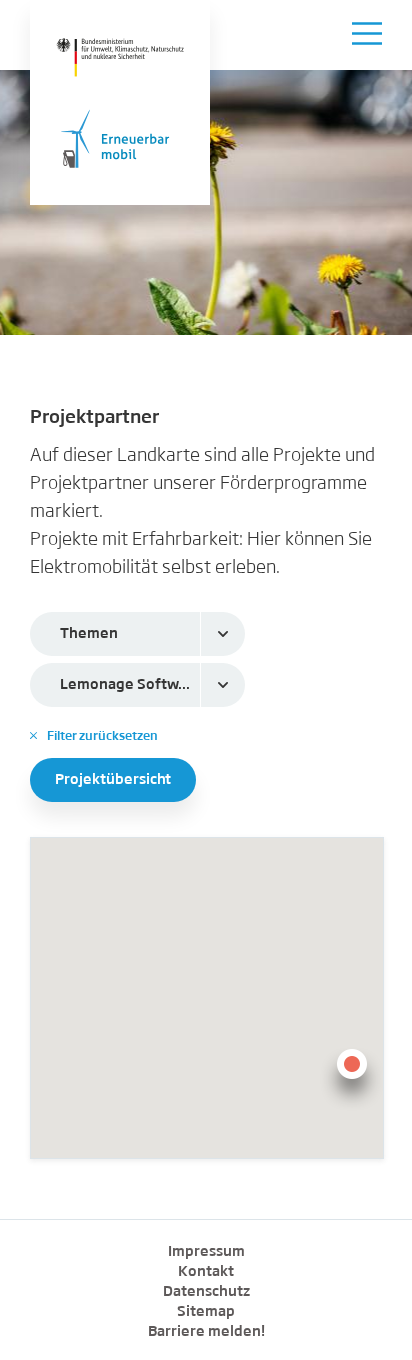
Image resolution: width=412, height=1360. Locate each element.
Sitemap (206, 1312)
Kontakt (206, 1272)
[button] (352, 1076)
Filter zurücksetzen (94, 736)
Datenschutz (206, 1292)
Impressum (206, 1252)
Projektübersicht (113, 780)
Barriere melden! (206, 1332)
